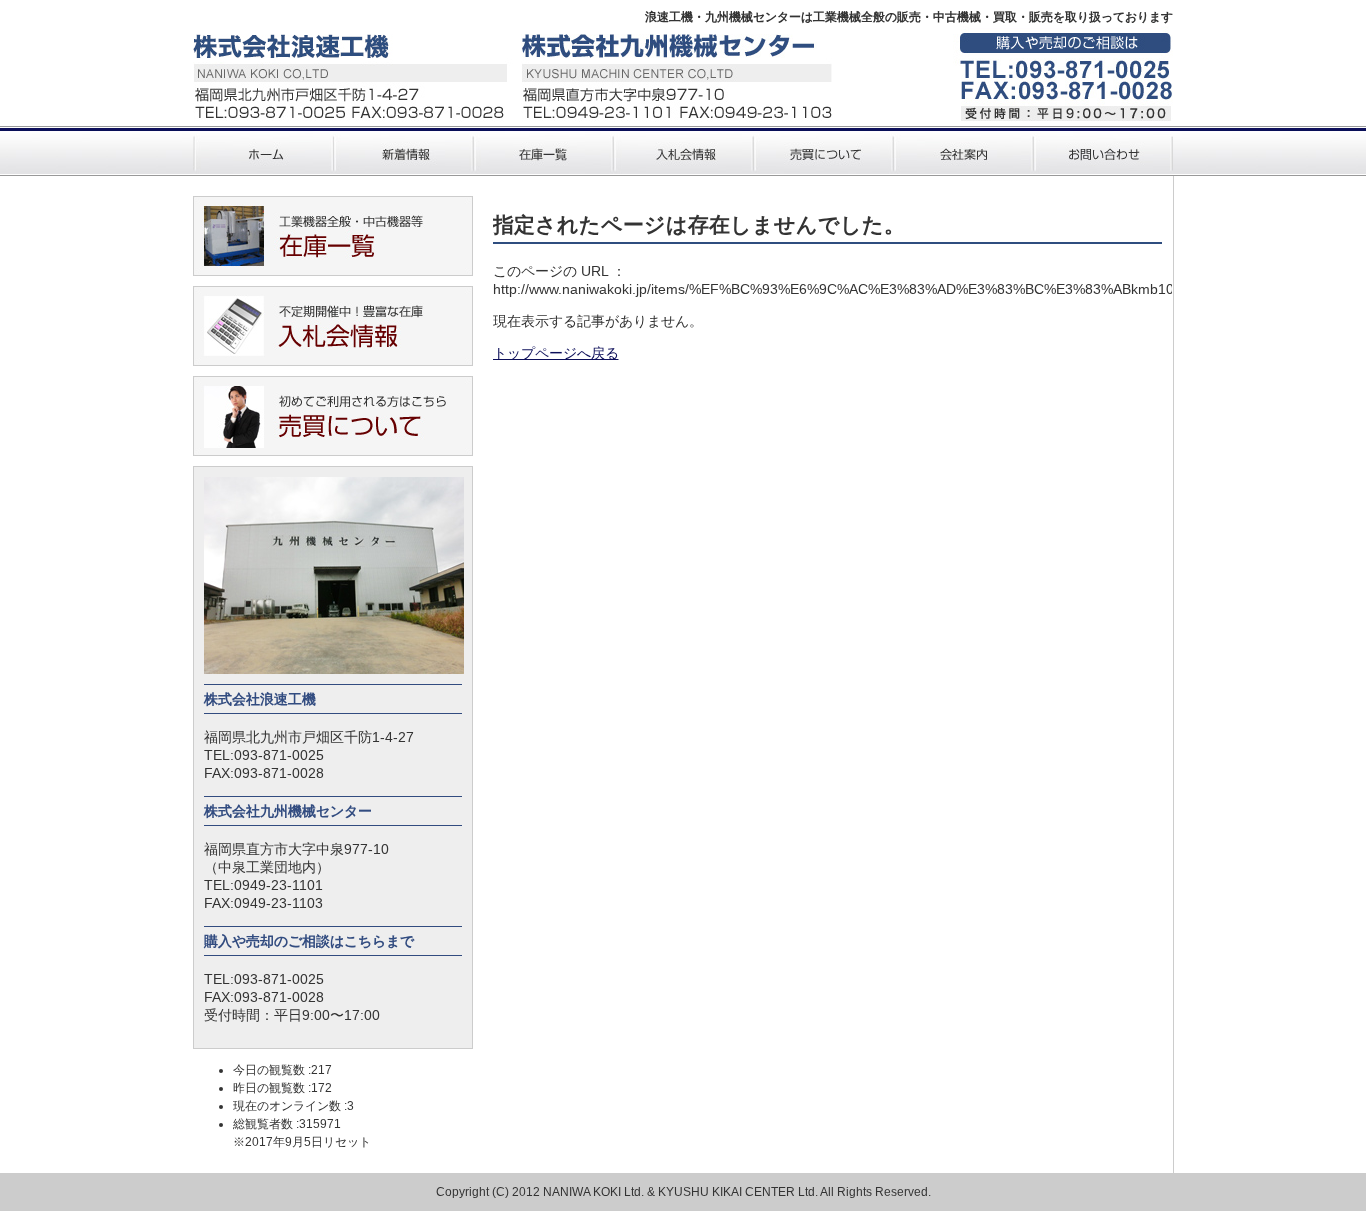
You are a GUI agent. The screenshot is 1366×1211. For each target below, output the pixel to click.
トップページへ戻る (556, 353)
